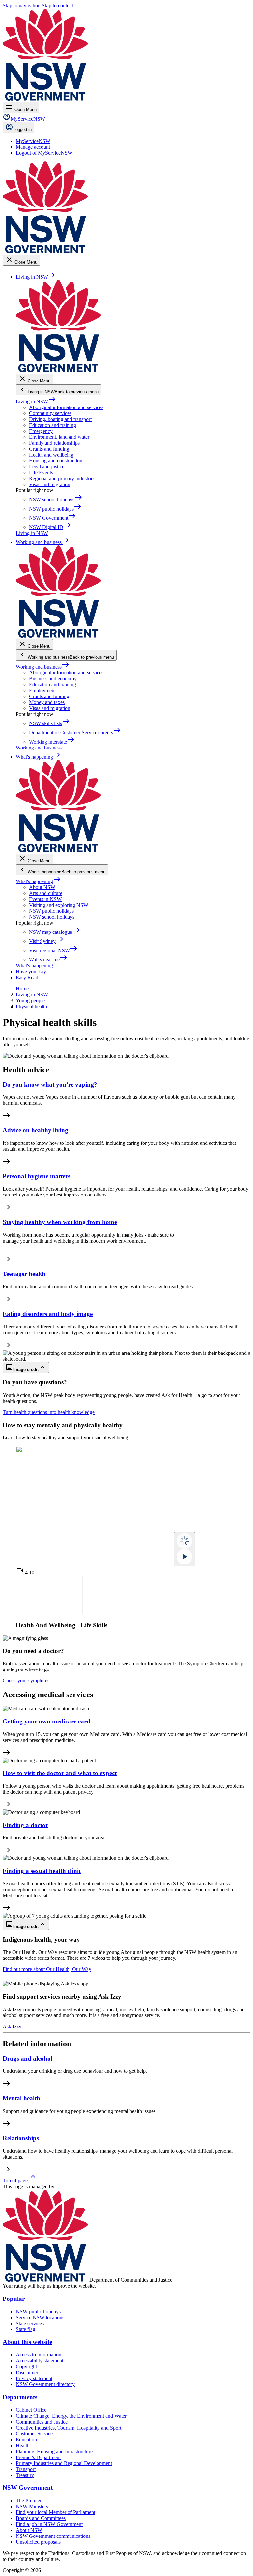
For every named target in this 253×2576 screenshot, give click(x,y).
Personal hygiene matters (36, 1176)
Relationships (21, 2138)
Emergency (41, 431)
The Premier (29, 2500)
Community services (50, 413)
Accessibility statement (40, 2361)
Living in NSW (36, 401)
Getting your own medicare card (46, 1721)
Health (23, 2445)
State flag (26, 2329)
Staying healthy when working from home (60, 1222)
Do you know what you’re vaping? (50, 1084)
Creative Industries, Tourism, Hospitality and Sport (69, 2428)
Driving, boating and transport (60, 419)
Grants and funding (49, 449)
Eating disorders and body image (48, 1314)
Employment (42, 690)
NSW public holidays (51, 911)
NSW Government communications (53, 2536)
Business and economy (53, 679)
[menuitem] (33, 141)
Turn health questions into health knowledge (49, 1412)
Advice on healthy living (35, 1130)
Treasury (25, 2475)
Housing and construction (56, 461)
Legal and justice (47, 467)
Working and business (43, 667)
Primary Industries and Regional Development (64, 2463)
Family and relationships (54, 443)
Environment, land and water (59, 437)
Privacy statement (34, 2378)
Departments (20, 2397)
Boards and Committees (41, 2518)
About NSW (42, 887)
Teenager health (24, 1274)
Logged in (22, 130)
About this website (27, 2342)
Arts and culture (46, 893)
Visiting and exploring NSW (59, 905)
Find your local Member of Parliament (56, 2512)
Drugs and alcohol (28, 2058)
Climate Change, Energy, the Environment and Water (71, 2416)
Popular (14, 2299)
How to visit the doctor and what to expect (60, 1773)
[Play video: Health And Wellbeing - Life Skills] (184, 1549)
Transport (26, 2469)
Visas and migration (50, 484)
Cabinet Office (31, 2410)
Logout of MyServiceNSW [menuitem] (44, 153)
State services (30, 2323)
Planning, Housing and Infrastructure (54, 2451)
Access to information (39, 2355)
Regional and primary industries (62, 478)
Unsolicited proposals (38, 2542)
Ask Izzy (12, 2026)
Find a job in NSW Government (49, 2524)
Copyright (26, 2366)
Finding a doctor (25, 1825)
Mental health (21, 2098)
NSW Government (28, 2488)
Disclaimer (27, 2372)
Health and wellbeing (51, 455)
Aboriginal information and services (66, 407)
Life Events (41, 473)
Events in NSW (45, 899)
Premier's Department (38, 2457)
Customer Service (34, 2434)
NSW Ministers (32, 2506)
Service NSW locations (40, 2317)
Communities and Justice (42, 2422)
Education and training (53, 425)
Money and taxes (47, 702)
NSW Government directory (45, 2384)
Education (26, 2440)
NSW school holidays (52, 917)
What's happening (38, 881)
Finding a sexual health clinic (42, 1871)
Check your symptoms (26, 1681)
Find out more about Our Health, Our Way (47, 1969)
